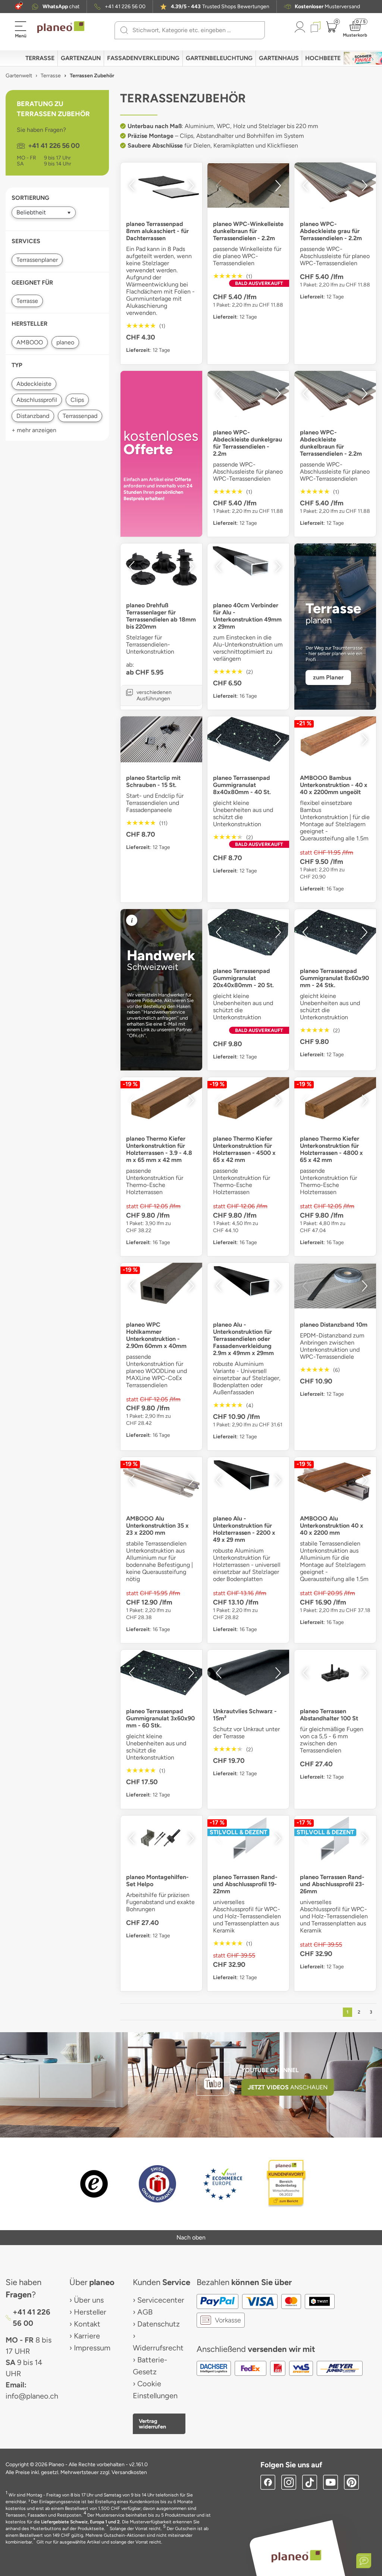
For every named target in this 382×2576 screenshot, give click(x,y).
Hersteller (90, 2312)
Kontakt (87, 2324)
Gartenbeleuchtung (219, 58)
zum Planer (328, 677)
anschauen (288, 2087)
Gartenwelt (19, 76)
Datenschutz (159, 2324)
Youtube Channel (270, 2070)
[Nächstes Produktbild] (191, 186)
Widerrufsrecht (158, 2348)
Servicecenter (161, 2300)
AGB (145, 2312)
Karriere (87, 2336)
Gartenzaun (81, 58)
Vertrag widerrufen (152, 2424)
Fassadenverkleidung (143, 58)
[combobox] (194, 30)
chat (61, 7)
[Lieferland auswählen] (18, 7)
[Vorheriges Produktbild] (132, 186)
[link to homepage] (61, 27)
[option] (161, 185)
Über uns (89, 2300)
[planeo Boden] (296, 2556)
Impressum (92, 2348)
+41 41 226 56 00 (125, 7)
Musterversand (327, 7)
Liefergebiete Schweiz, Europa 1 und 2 (80, 2522)
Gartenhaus (279, 58)
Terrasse (40, 58)
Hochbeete (323, 58)
